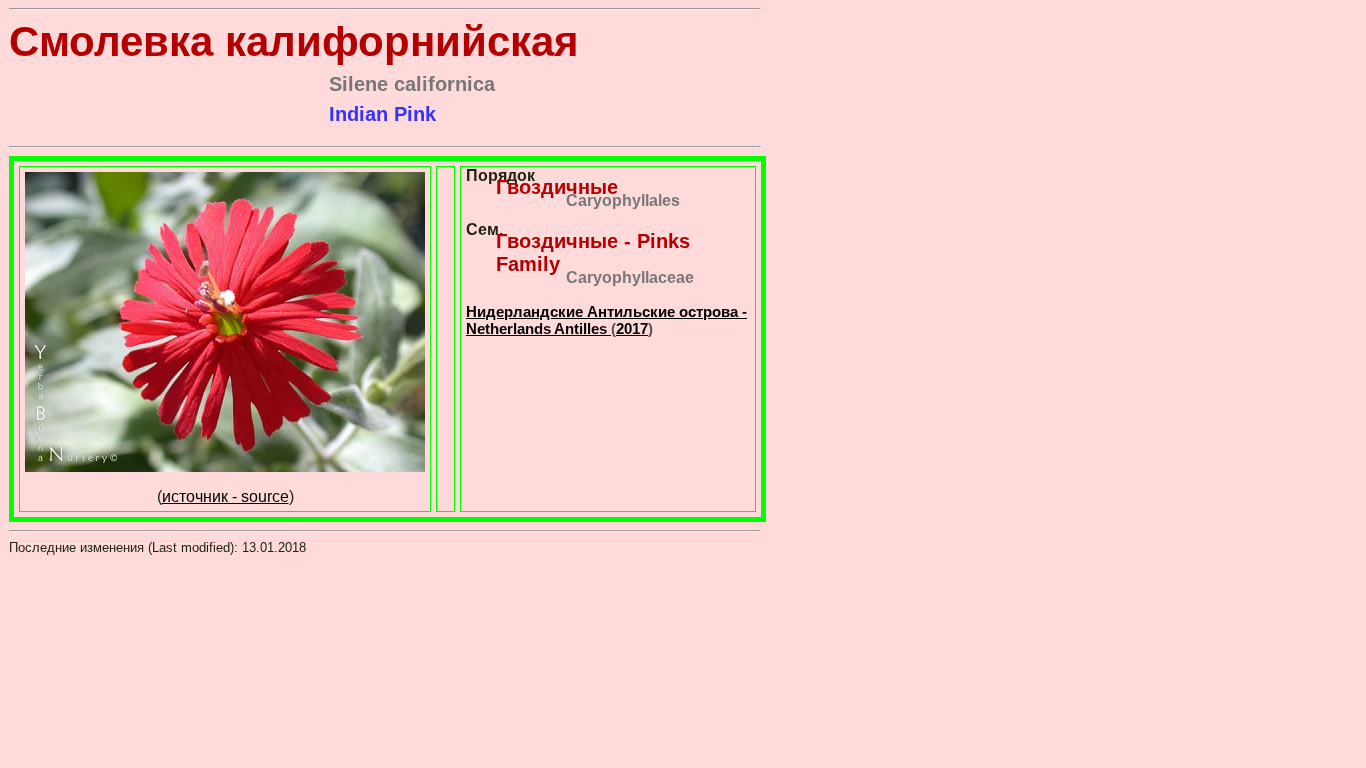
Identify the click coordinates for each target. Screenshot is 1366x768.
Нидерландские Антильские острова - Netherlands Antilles (606, 320)
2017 (632, 328)
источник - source (225, 496)
